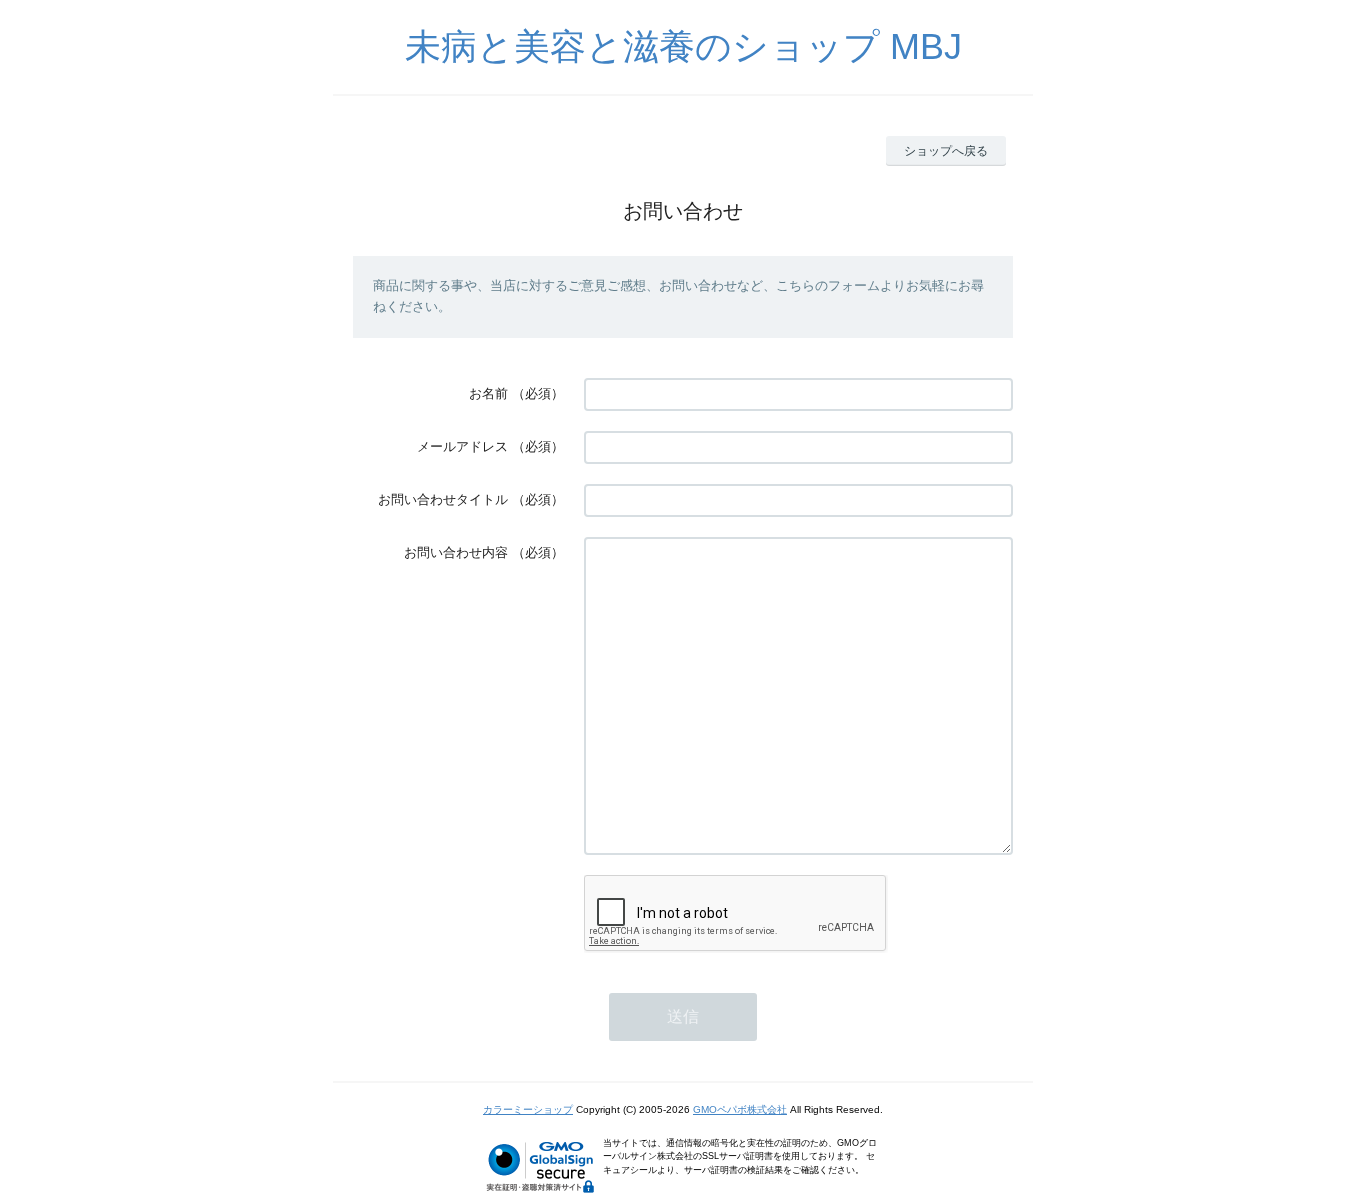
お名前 (488, 393)
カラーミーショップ (528, 1109)
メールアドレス (462, 446)
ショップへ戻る (946, 151)
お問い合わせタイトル (443, 499)
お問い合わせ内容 (456, 552)
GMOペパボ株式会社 (740, 1109)
